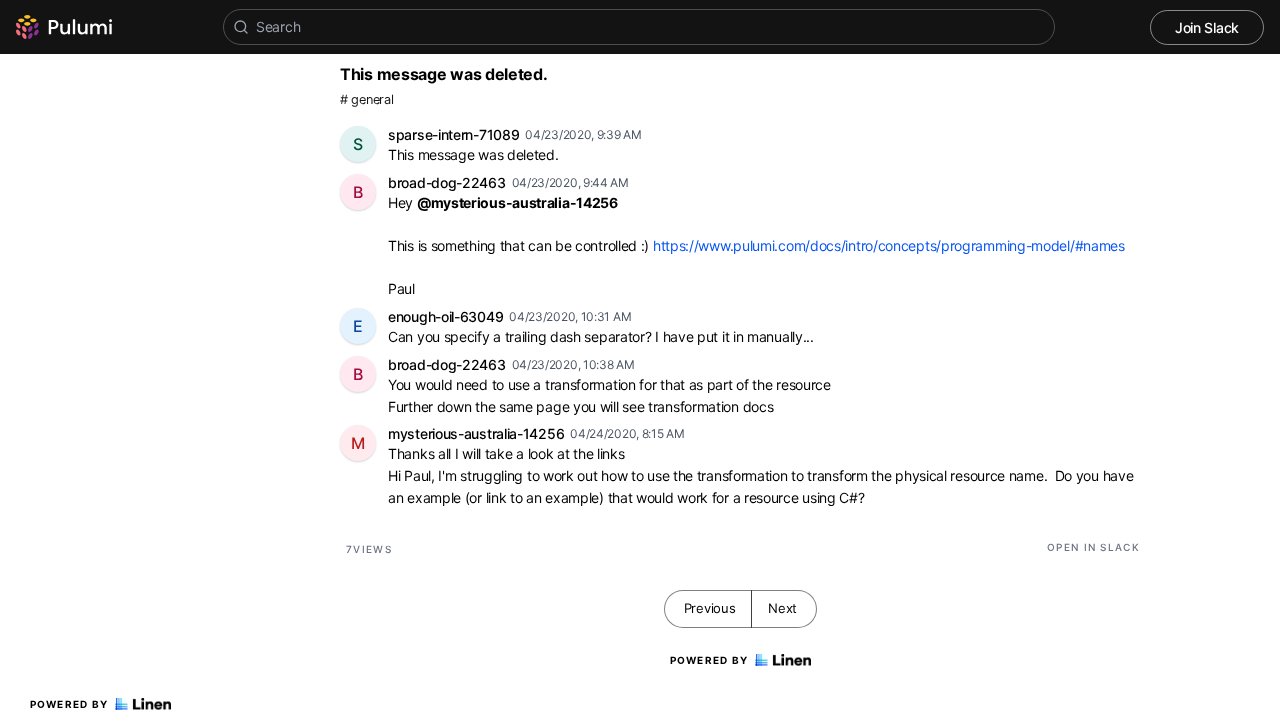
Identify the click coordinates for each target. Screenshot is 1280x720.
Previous (710, 608)
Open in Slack (1093, 547)
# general (366, 99)
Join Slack (1207, 27)
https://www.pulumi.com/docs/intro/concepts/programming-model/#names (889, 245)
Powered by (69, 704)
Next (782, 608)
